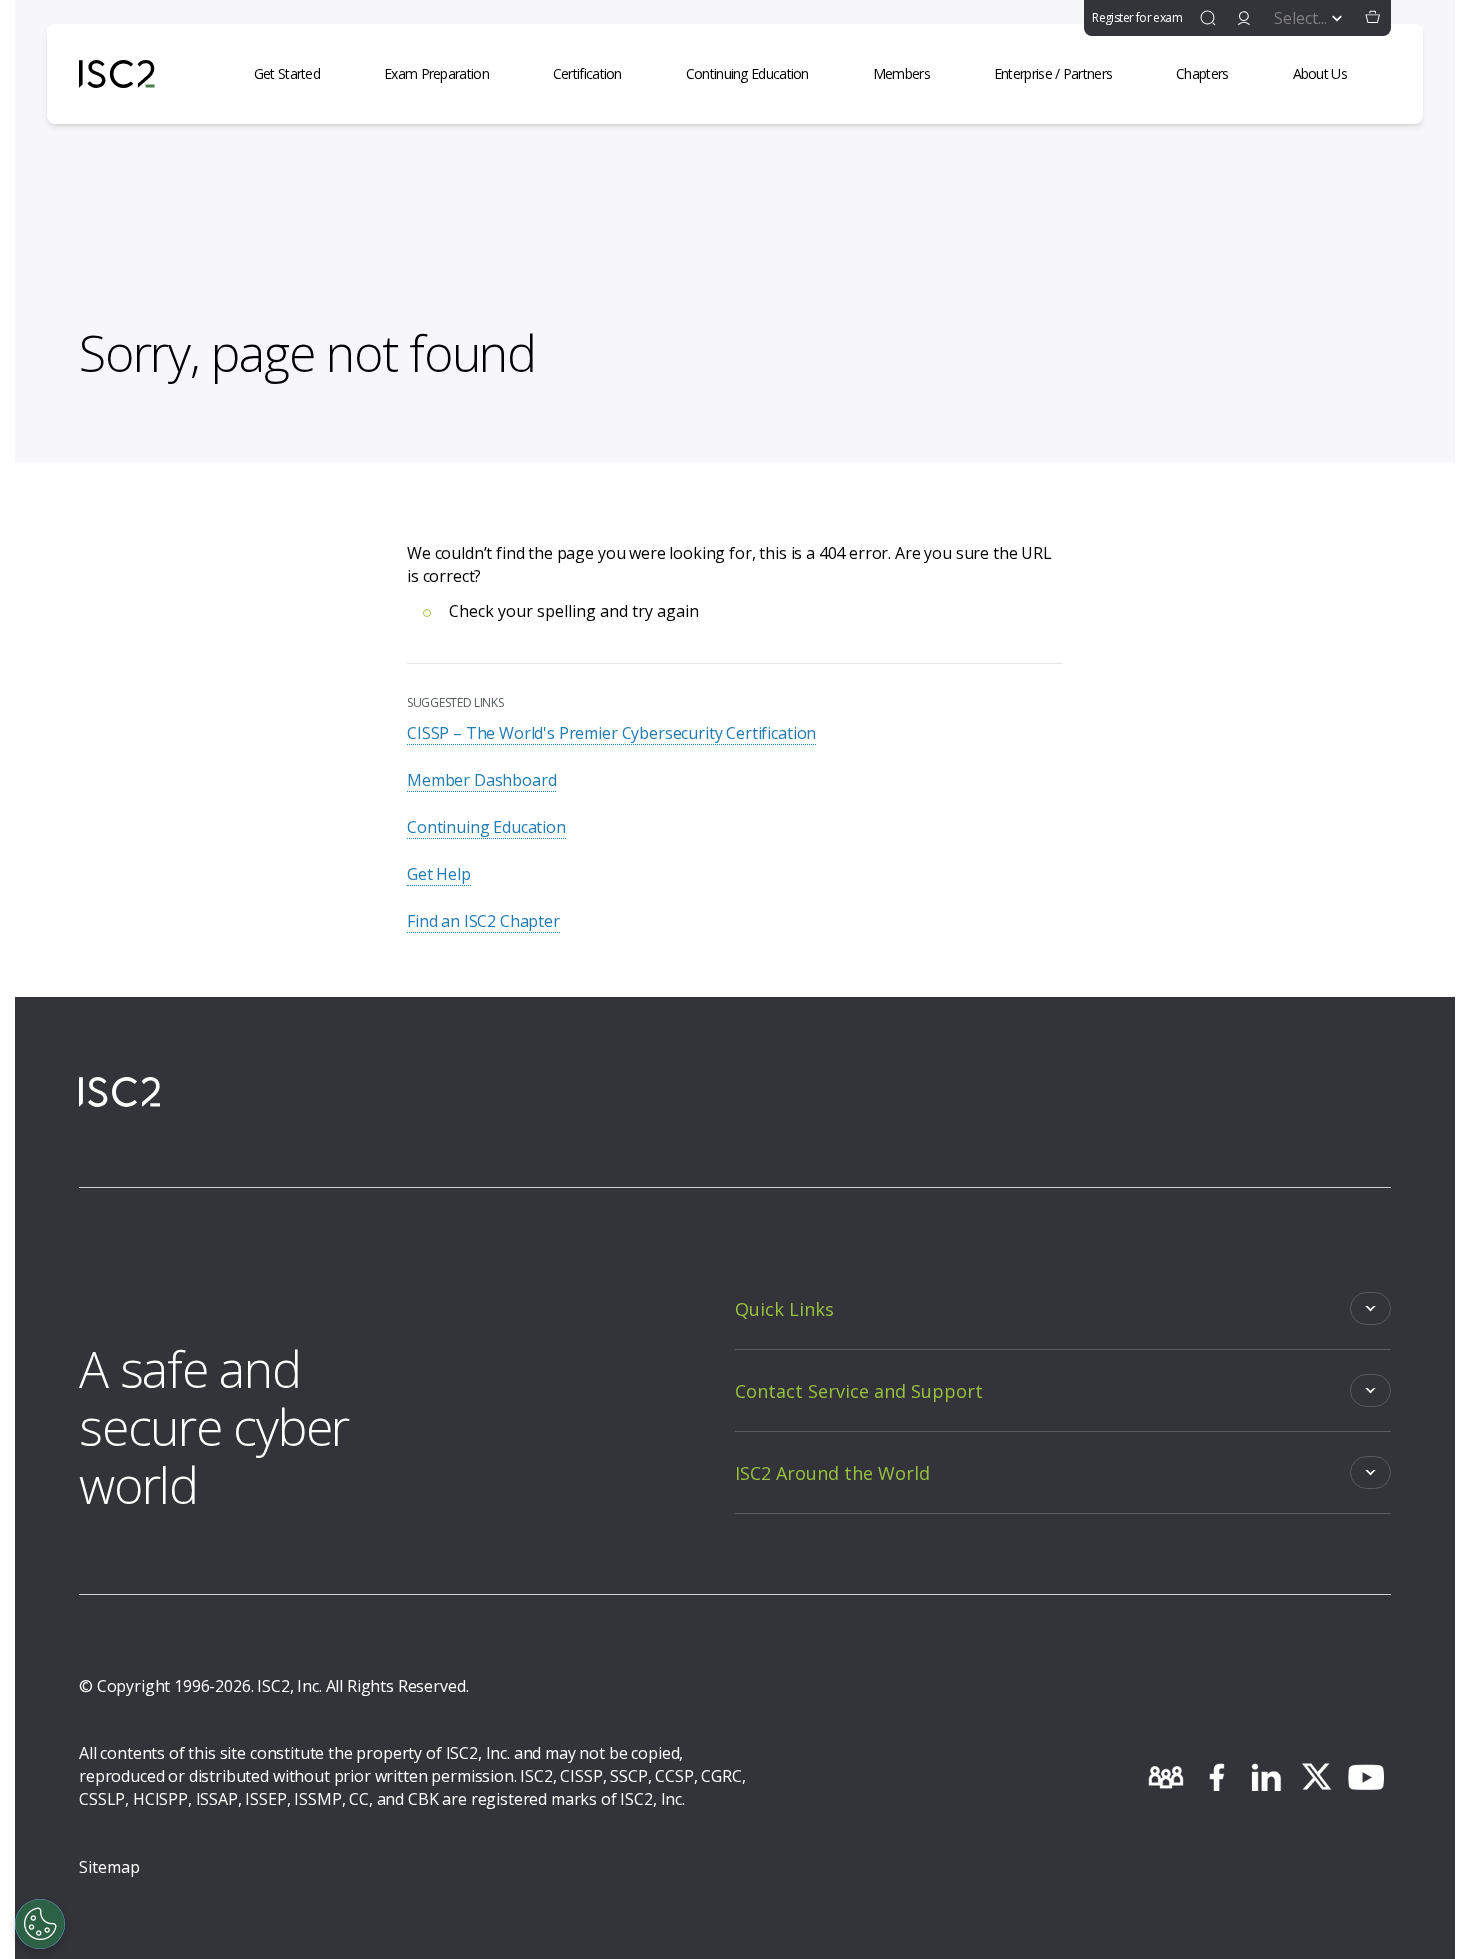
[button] (1373, 18)
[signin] (1244, 18)
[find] (1208, 18)
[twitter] (1316, 1777)
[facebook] (1216, 1777)
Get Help (439, 874)
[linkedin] (1266, 1777)
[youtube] (1366, 1777)
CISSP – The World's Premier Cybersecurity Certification (611, 733)
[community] (1166, 1777)
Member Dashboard (481, 780)
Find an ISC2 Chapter (483, 921)
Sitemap (109, 1867)
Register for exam (1137, 17)
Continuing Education (486, 827)
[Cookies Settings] (40, 1924)
